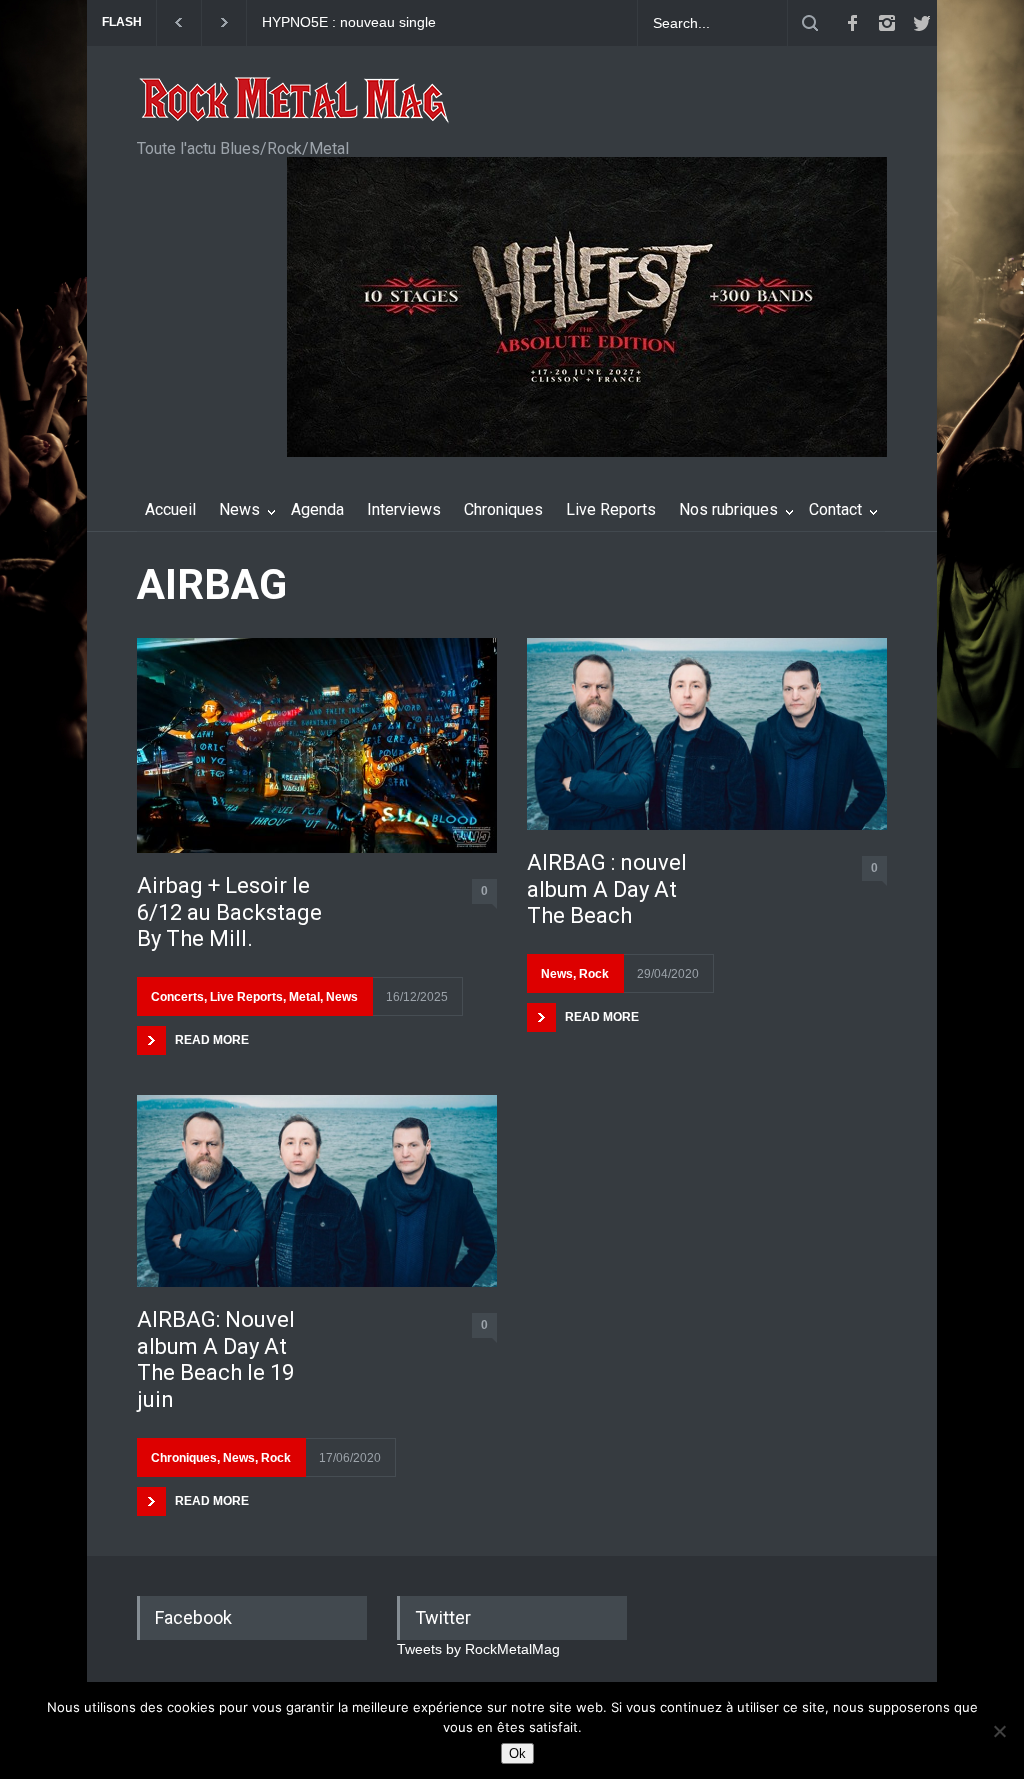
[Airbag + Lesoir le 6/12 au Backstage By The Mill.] (317, 745)
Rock (276, 1458)
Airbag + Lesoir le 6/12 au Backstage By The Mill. (229, 912)
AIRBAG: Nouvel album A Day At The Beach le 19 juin (216, 1359)
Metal (304, 997)
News (239, 509)
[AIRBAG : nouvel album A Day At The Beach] (707, 734)
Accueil (170, 509)
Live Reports (611, 509)
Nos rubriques (728, 509)
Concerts (177, 997)
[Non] (999, 1731)
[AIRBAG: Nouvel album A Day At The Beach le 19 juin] (317, 1191)
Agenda (317, 509)
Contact (835, 509)
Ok (517, 1753)
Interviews (404, 509)
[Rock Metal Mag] (295, 102)
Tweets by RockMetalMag (478, 1649)
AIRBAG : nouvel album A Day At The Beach (607, 889)
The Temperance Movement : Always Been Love (370, 23)
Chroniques (503, 509)
